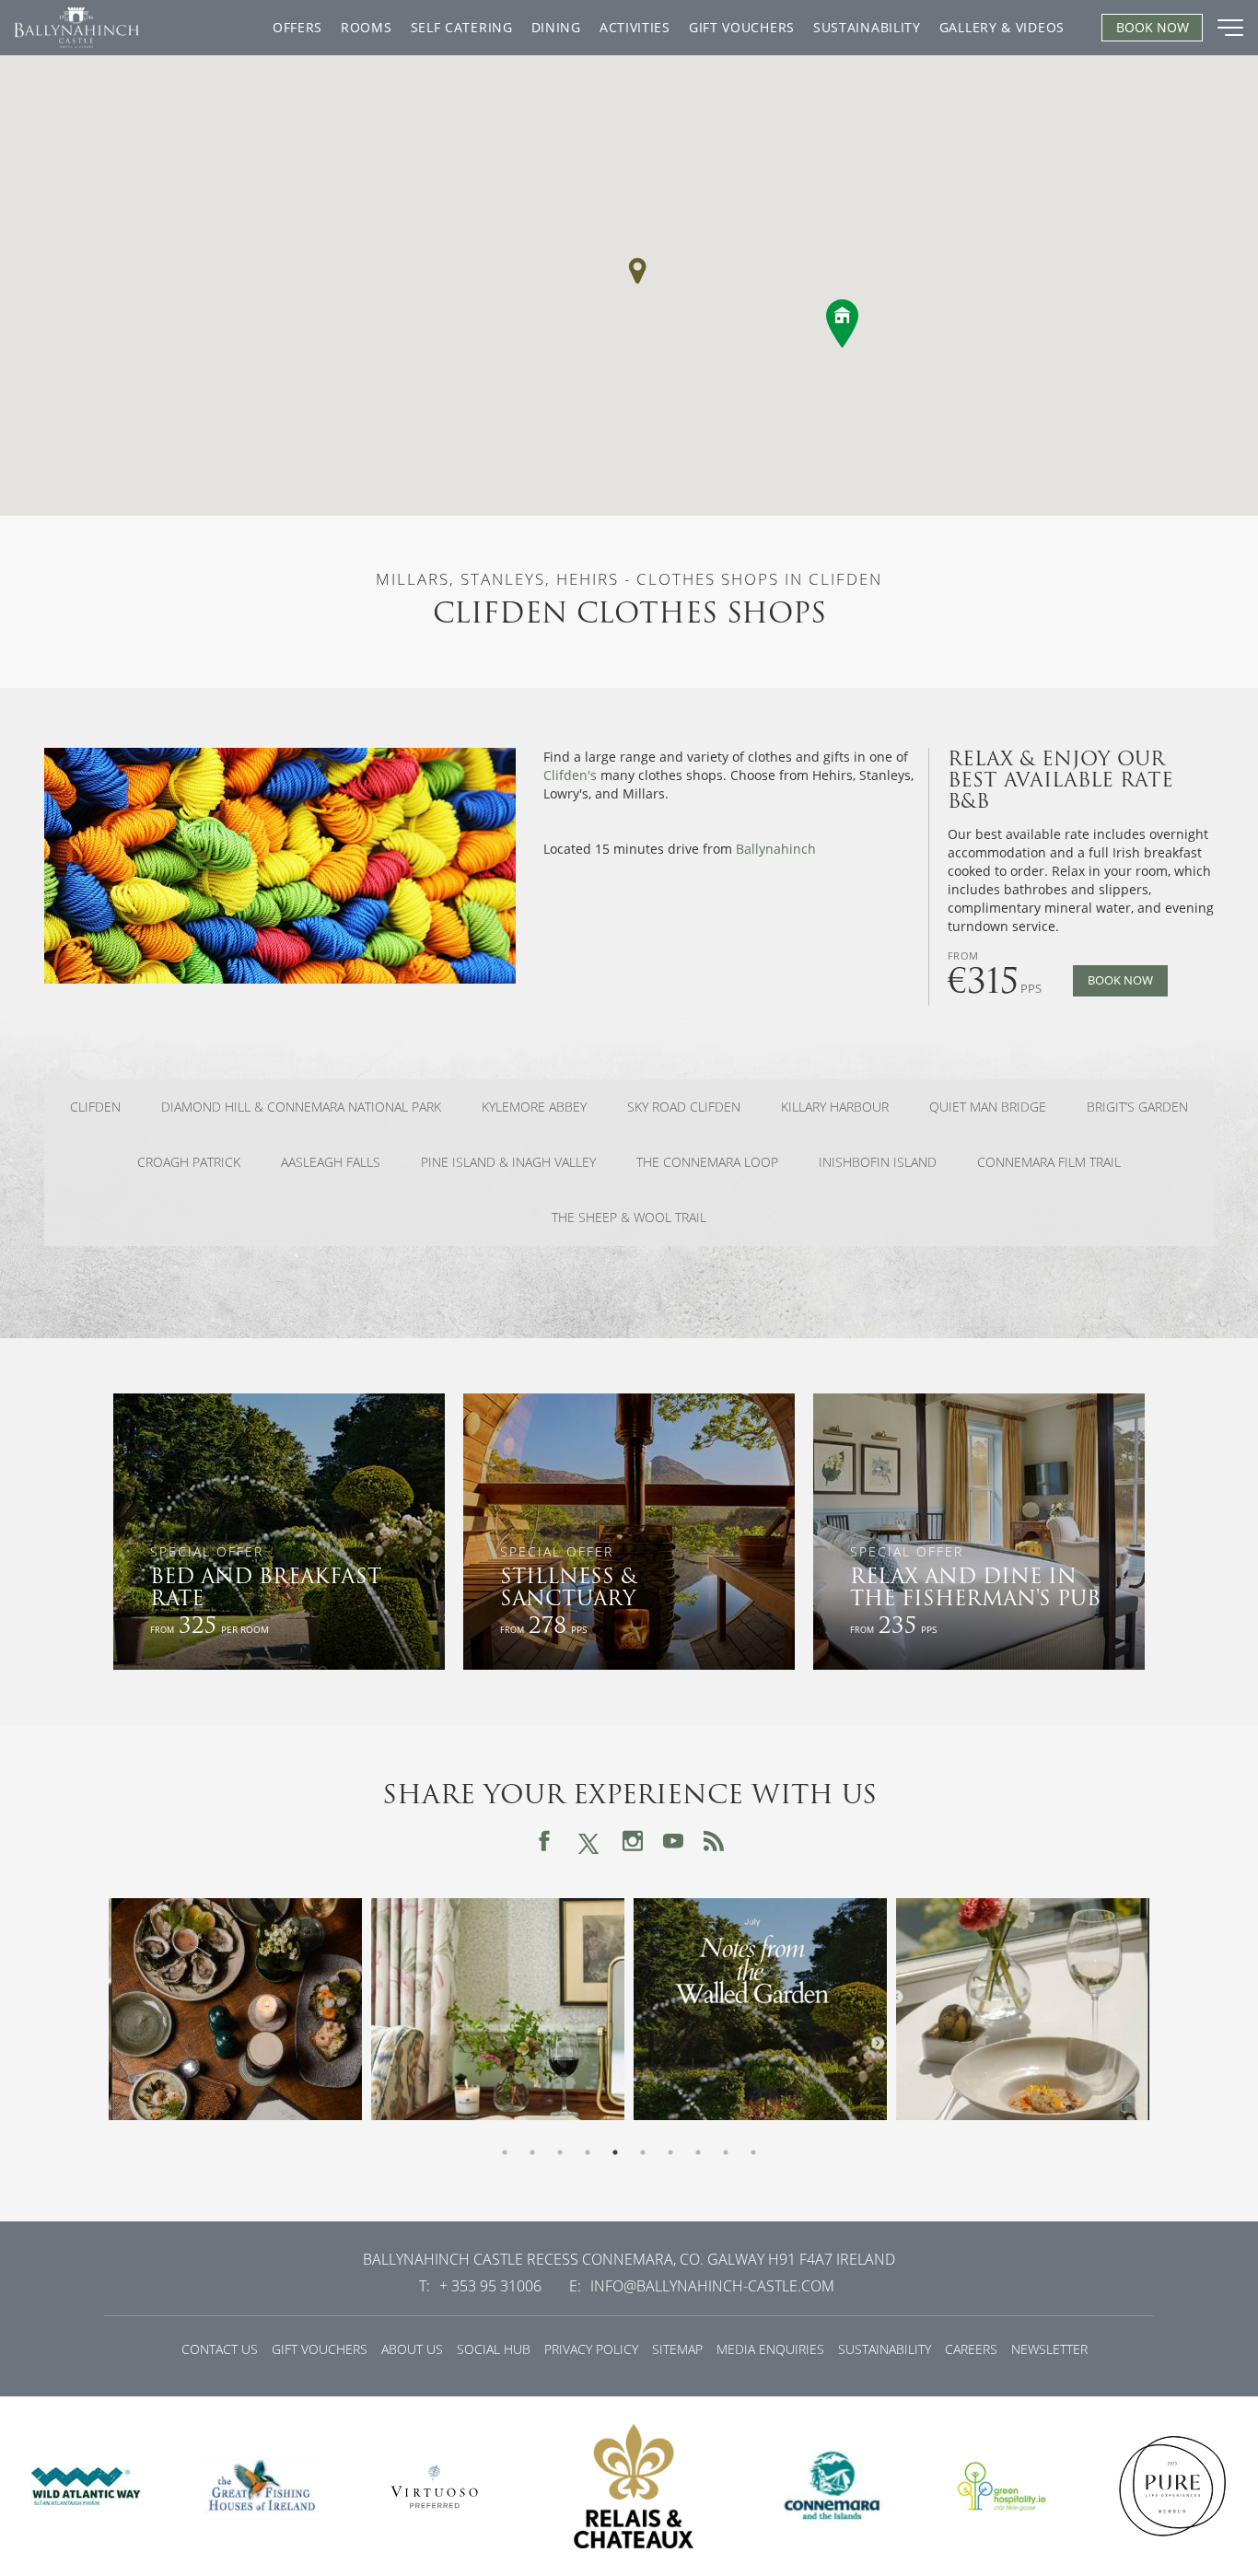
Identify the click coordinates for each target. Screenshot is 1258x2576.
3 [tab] (560, 2152)
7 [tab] (670, 2152)
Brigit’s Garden (1137, 1107)
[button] (637, 271)
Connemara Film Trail (1049, 1162)
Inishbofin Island (878, 1162)
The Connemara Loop (707, 1162)
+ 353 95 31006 (490, 2286)
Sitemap (677, 2349)
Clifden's (570, 775)
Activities (635, 27)
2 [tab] (532, 2152)
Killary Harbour (835, 1107)
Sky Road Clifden (684, 1107)
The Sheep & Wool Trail (629, 1218)
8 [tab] (698, 2152)
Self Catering (462, 27)
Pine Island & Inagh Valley (508, 1162)
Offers (297, 27)
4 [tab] (588, 2152)
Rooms (367, 27)
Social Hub (494, 2349)
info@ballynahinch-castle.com (712, 2286)
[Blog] (714, 1841)
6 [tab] (643, 2152)
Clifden (95, 1107)
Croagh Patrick (189, 1162)
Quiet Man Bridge (988, 1107)
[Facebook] (544, 1841)
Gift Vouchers (742, 27)
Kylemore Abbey (534, 1107)
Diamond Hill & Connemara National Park (301, 1107)
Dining (556, 27)
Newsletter (1049, 2349)
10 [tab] (753, 2152)
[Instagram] (633, 1841)
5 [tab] (615, 2152)
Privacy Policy (591, 2349)
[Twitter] (588, 1841)
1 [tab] (505, 2152)
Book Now (1120, 980)
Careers (971, 2349)
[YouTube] (673, 1841)
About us (412, 2349)
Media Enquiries (770, 2349)
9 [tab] (726, 2152)
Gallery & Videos (1002, 27)
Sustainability (867, 27)
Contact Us (220, 2349)
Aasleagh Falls (331, 1162)
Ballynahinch (776, 849)
